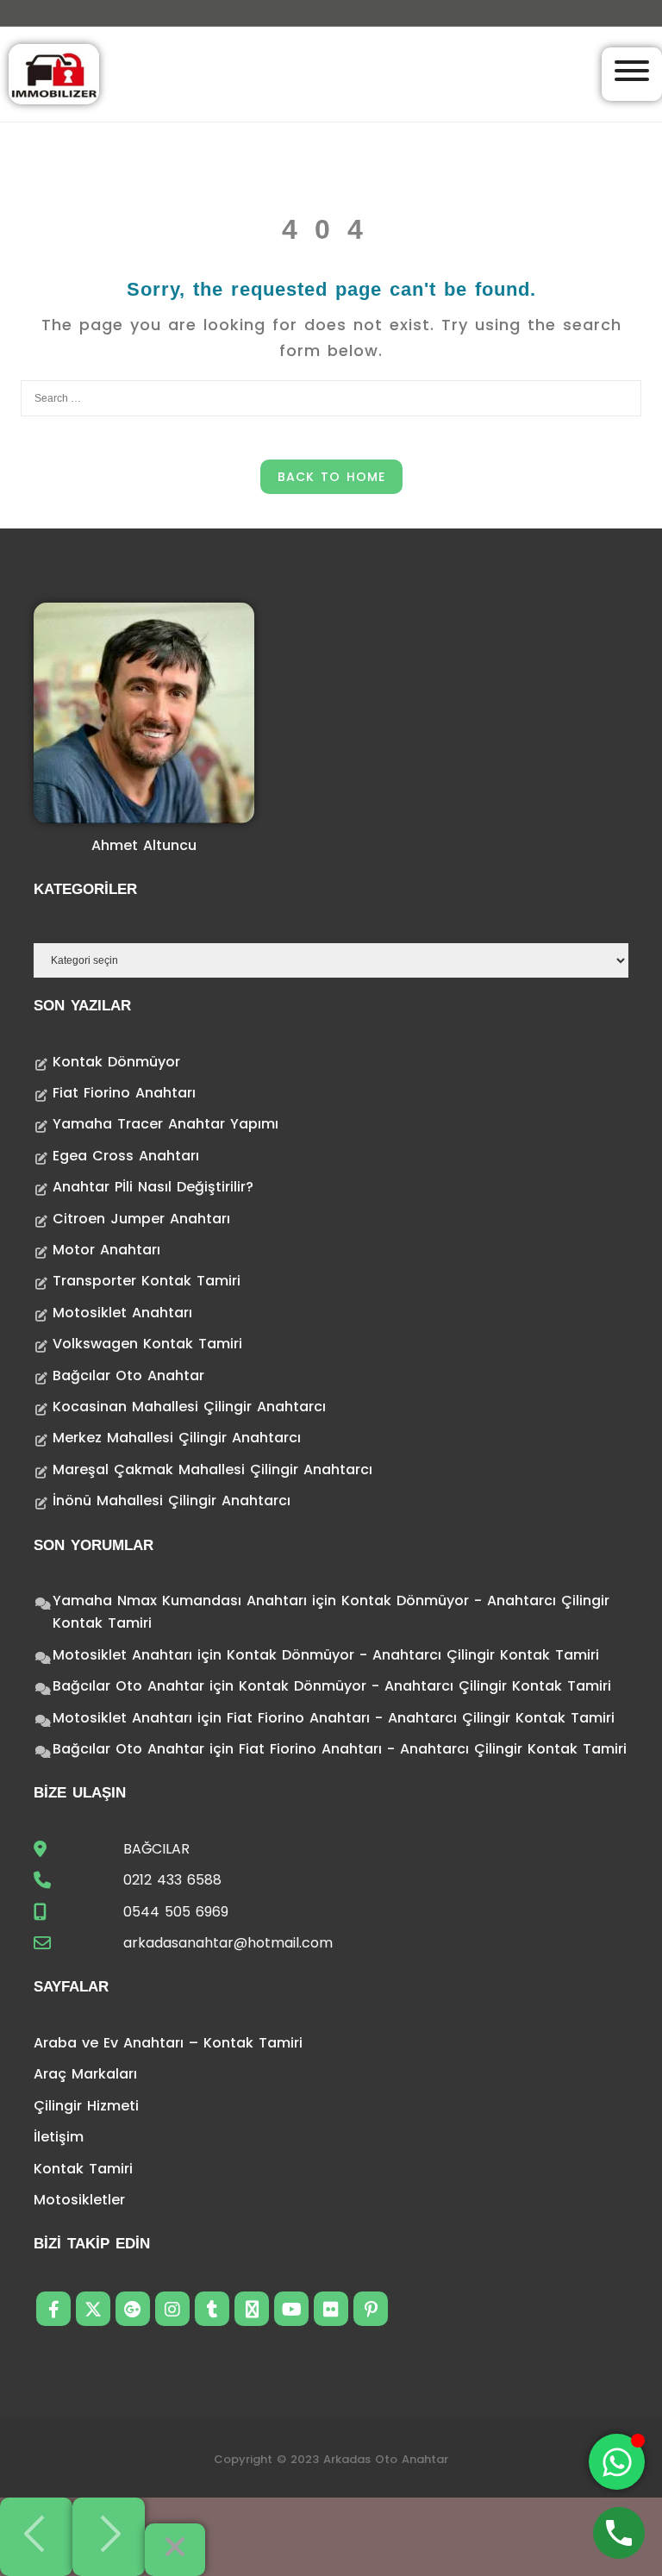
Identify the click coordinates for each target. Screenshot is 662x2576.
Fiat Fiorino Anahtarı (124, 1093)
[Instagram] (172, 2309)
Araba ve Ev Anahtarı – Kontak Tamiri (168, 2043)
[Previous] (36, 2537)
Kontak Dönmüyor (116, 1062)
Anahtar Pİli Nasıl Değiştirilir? (153, 1187)
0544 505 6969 (176, 1912)
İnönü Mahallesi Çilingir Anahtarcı (172, 1501)
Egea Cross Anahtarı (126, 1156)
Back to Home (331, 477)
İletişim (59, 2137)
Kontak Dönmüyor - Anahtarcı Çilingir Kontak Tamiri (413, 1655)
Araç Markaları (85, 2074)
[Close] (175, 2550)
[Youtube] (291, 2309)
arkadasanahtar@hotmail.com (228, 1943)
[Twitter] (93, 2309)
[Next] (109, 2537)
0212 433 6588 (172, 1880)
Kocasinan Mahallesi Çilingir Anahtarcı (189, 1407)
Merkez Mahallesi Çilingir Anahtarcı (177, 1438)
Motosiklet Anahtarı (122, 1313)
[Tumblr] (212, 2309)
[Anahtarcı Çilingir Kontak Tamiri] (54, 73)
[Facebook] (53, 2309)
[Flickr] (331, 2309)
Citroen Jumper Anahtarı (141, 1219)
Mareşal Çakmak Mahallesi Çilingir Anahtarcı (212, 1469)
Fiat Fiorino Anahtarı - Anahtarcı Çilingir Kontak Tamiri (421, 1718)
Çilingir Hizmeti (86, 2106)
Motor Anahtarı (106, 1250)
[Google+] (133, 2309)
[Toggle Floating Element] (617, 2462)
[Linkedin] (252, 2309)
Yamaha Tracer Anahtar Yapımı (165, 1124)
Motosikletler (79, 2200)
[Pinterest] (371, 2309)
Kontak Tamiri (83, 2169)
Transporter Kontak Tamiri (147, 1281)
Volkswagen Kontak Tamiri (147, 1344)
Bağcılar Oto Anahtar (128, 1376)
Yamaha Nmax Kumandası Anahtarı (180, 1601)
